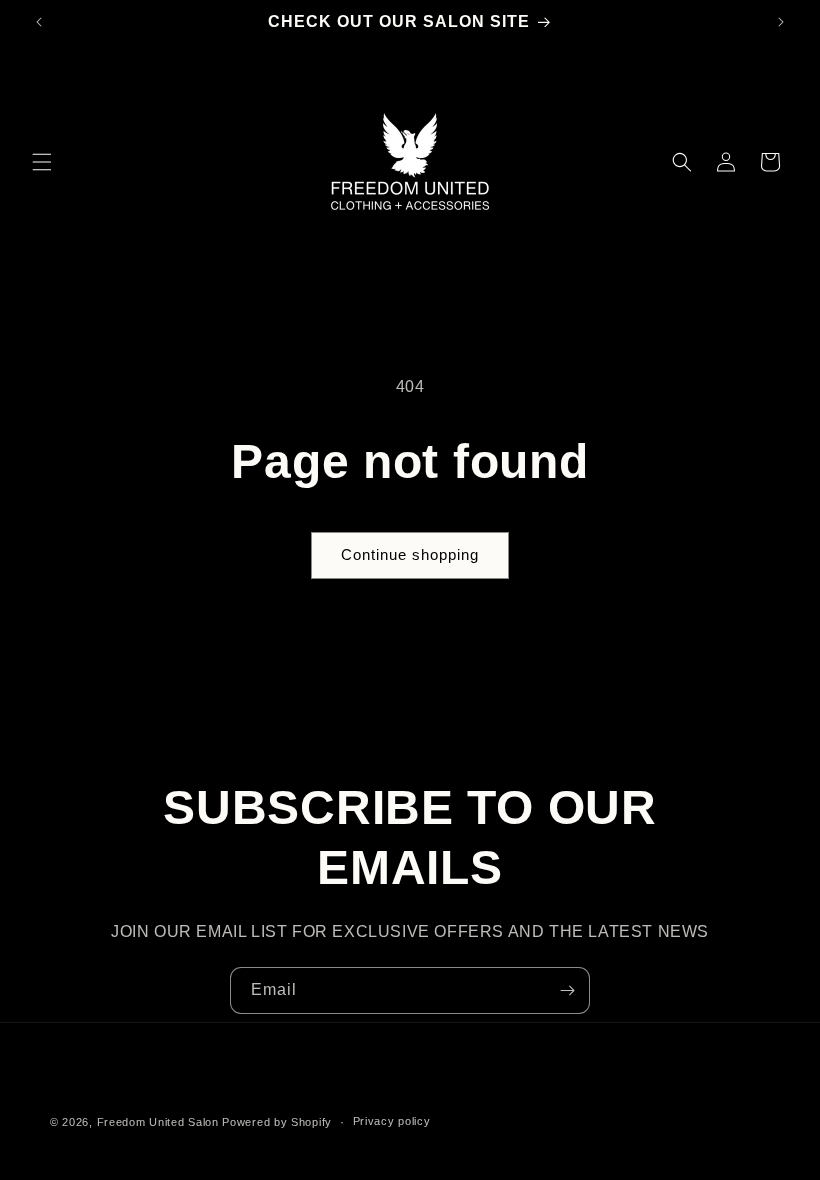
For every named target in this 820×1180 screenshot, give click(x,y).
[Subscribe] (567, 990)
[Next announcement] (781, 22)
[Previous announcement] (39, 22)
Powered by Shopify (277, 1122)
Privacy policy (392, 1121)
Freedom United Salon (158, 1122)
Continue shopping (410, 554)
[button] (42, 162)
